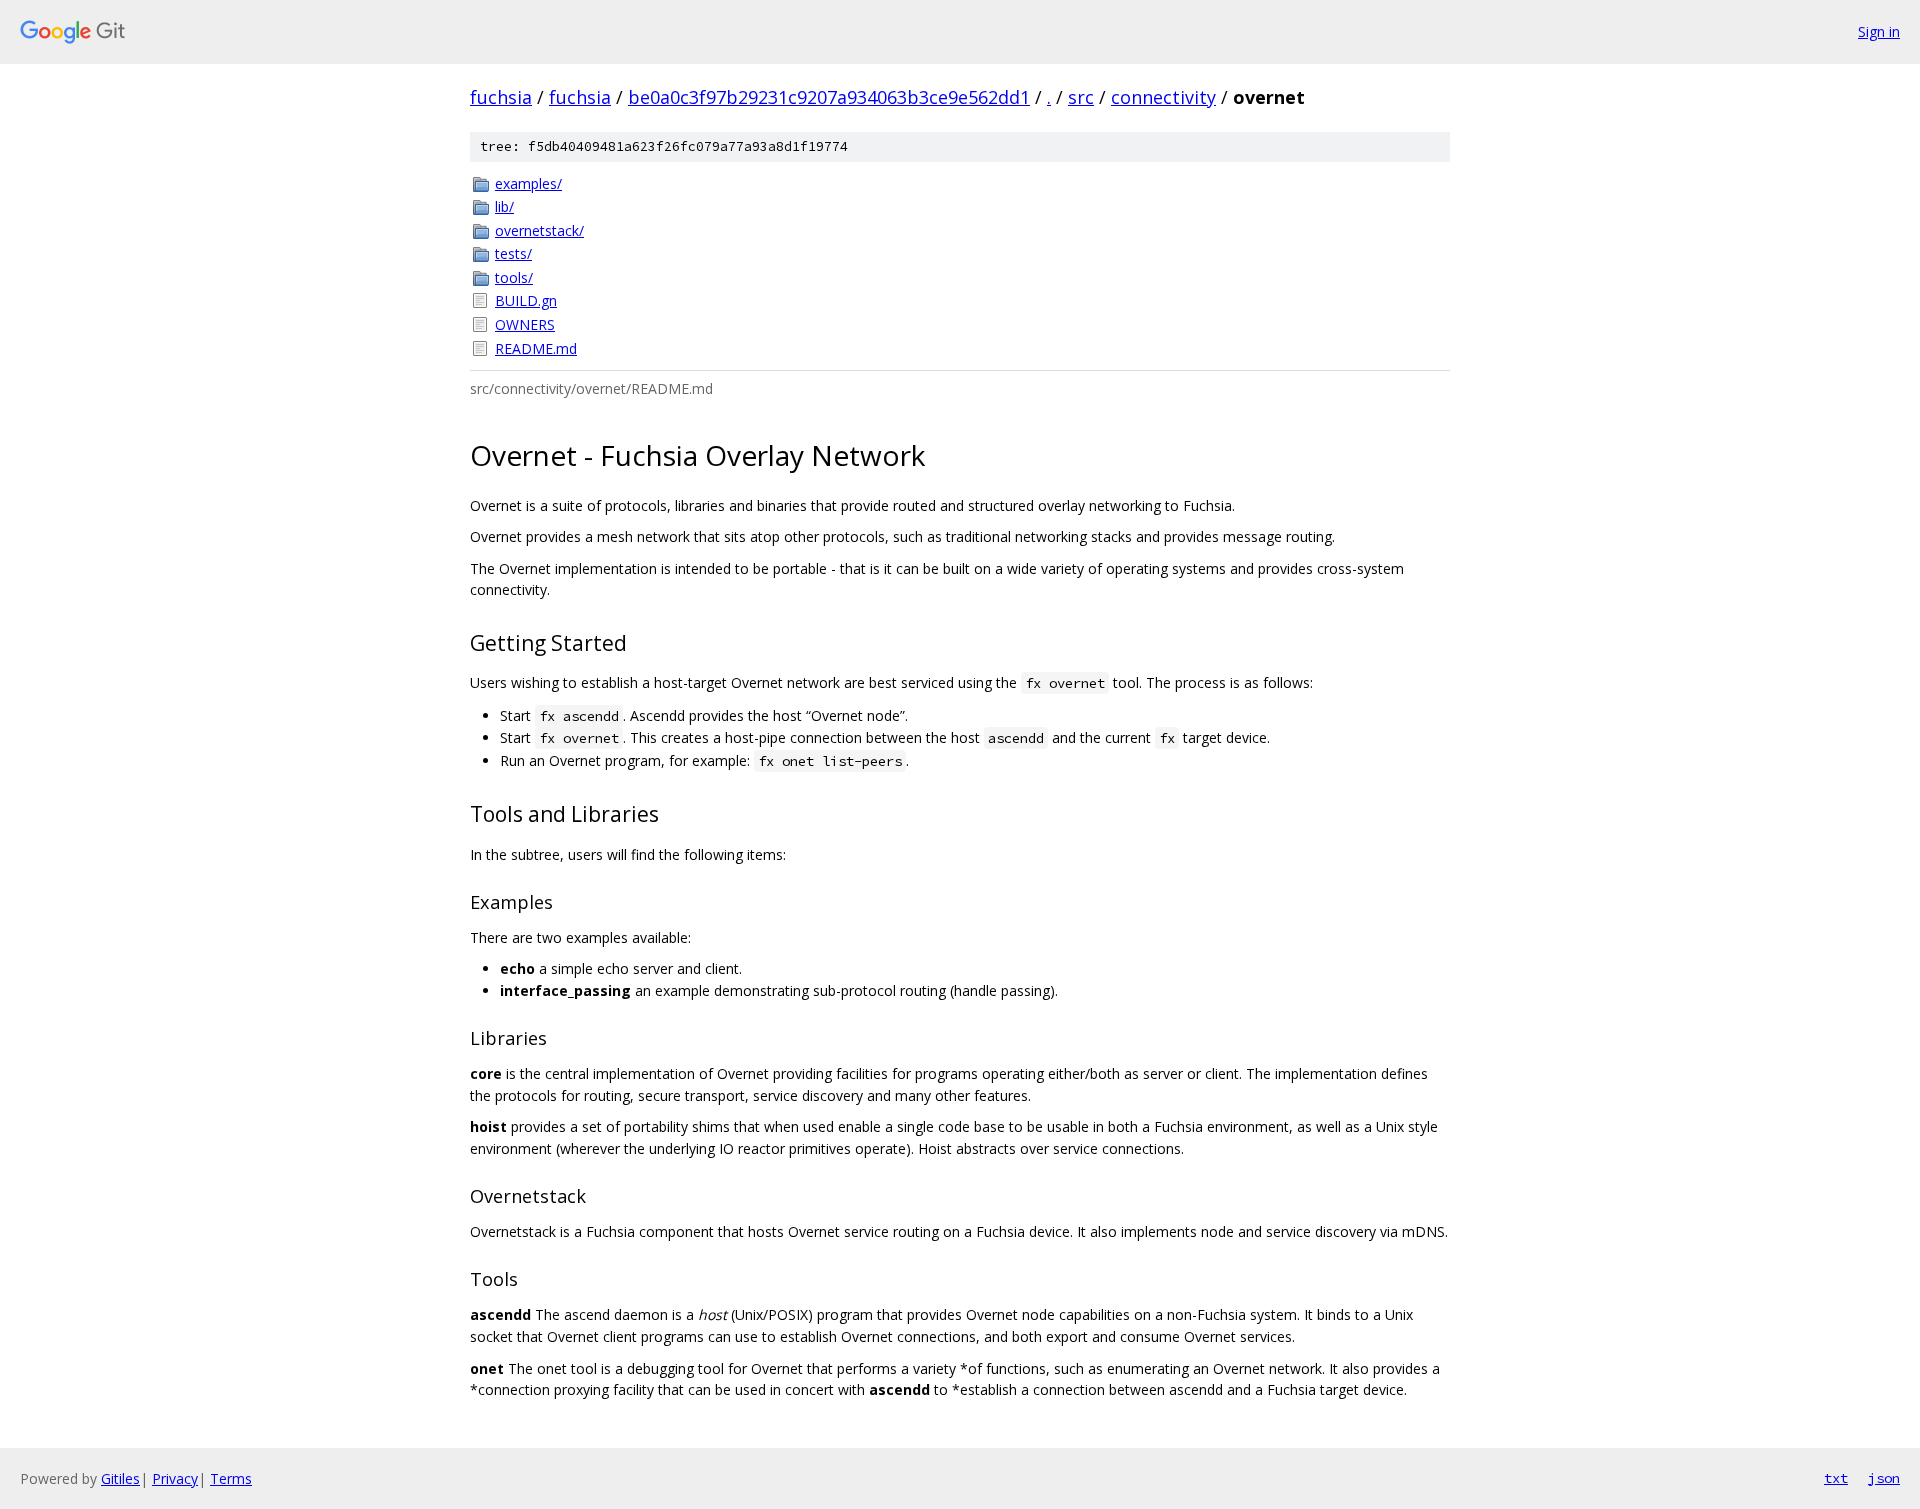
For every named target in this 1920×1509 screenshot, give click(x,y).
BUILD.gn (526, 300)
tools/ (514, 277)
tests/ (513, 253)
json (1884, 1478)
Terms (231, 1478)
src (1081, 97)
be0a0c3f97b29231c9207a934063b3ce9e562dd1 (829, 97)
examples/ (528, 183)
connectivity (1163, 97)
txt (1836, 1478)
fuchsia (501, 97)
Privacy (175, 1478)
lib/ (504, 206)
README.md (536, 348)
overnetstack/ (539, 230)
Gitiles (120, 1478)
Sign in (1879, 31)
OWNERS (525, 324)
